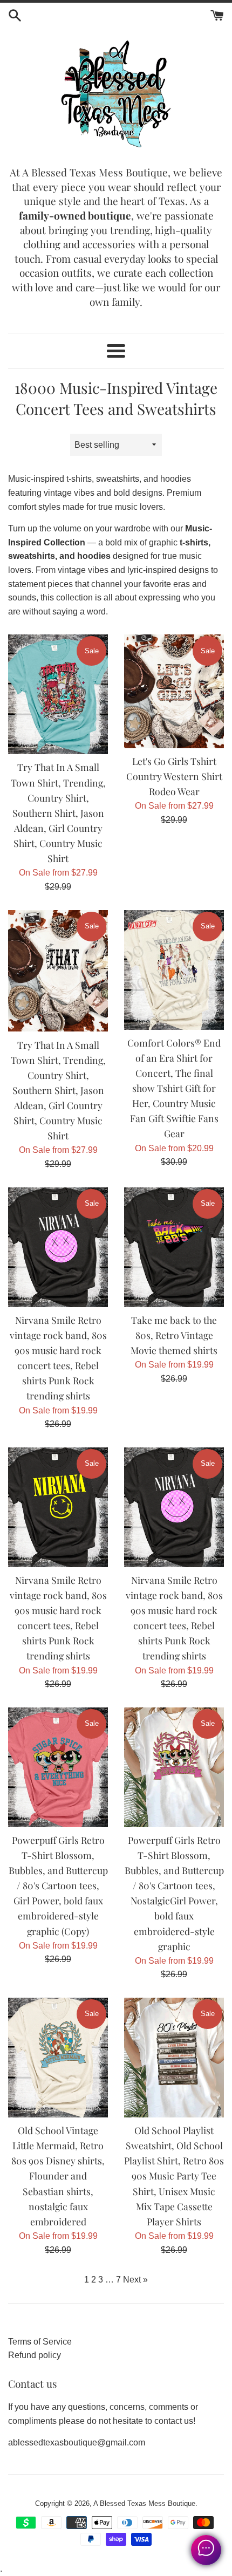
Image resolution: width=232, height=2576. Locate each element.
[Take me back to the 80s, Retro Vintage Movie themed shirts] (174, 1247)
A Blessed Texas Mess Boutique (144, 2503)
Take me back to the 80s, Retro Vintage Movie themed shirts (174, 1335)
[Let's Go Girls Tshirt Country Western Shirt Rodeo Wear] (174, 691)
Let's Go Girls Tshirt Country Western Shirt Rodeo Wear (174, 776)
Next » (135, 2280)
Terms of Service (40, 2342)
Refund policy (35, 2355)
